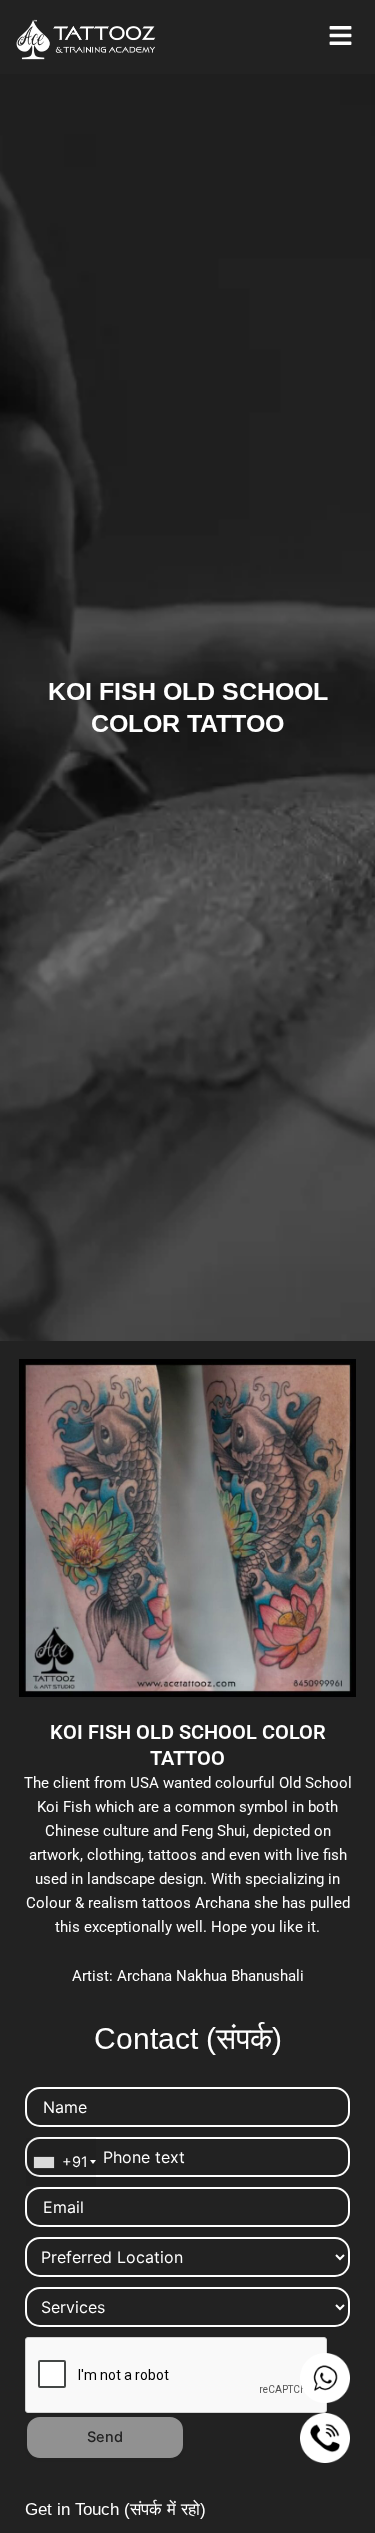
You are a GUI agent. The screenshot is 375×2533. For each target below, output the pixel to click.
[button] (340, 36)
